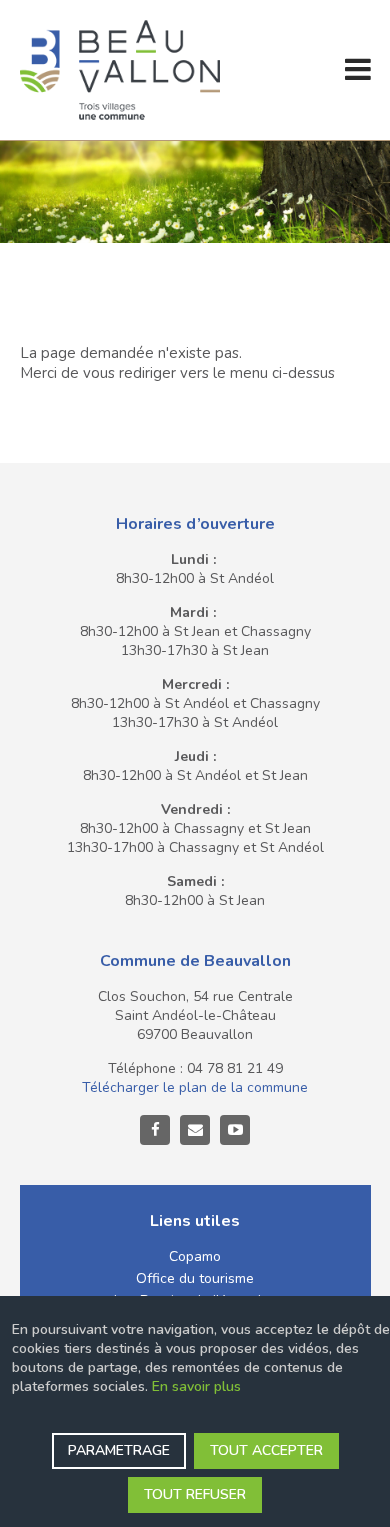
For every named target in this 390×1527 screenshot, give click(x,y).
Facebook (155, 1130)
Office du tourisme (195, 1278)
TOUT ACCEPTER (266, 1450)
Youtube (235, 1130)
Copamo (195, 1256)
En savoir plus (196, 1386)
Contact (195, 1130)
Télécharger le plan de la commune (195, 1087)
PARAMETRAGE (119, 1450)
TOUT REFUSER (195, 1494)
